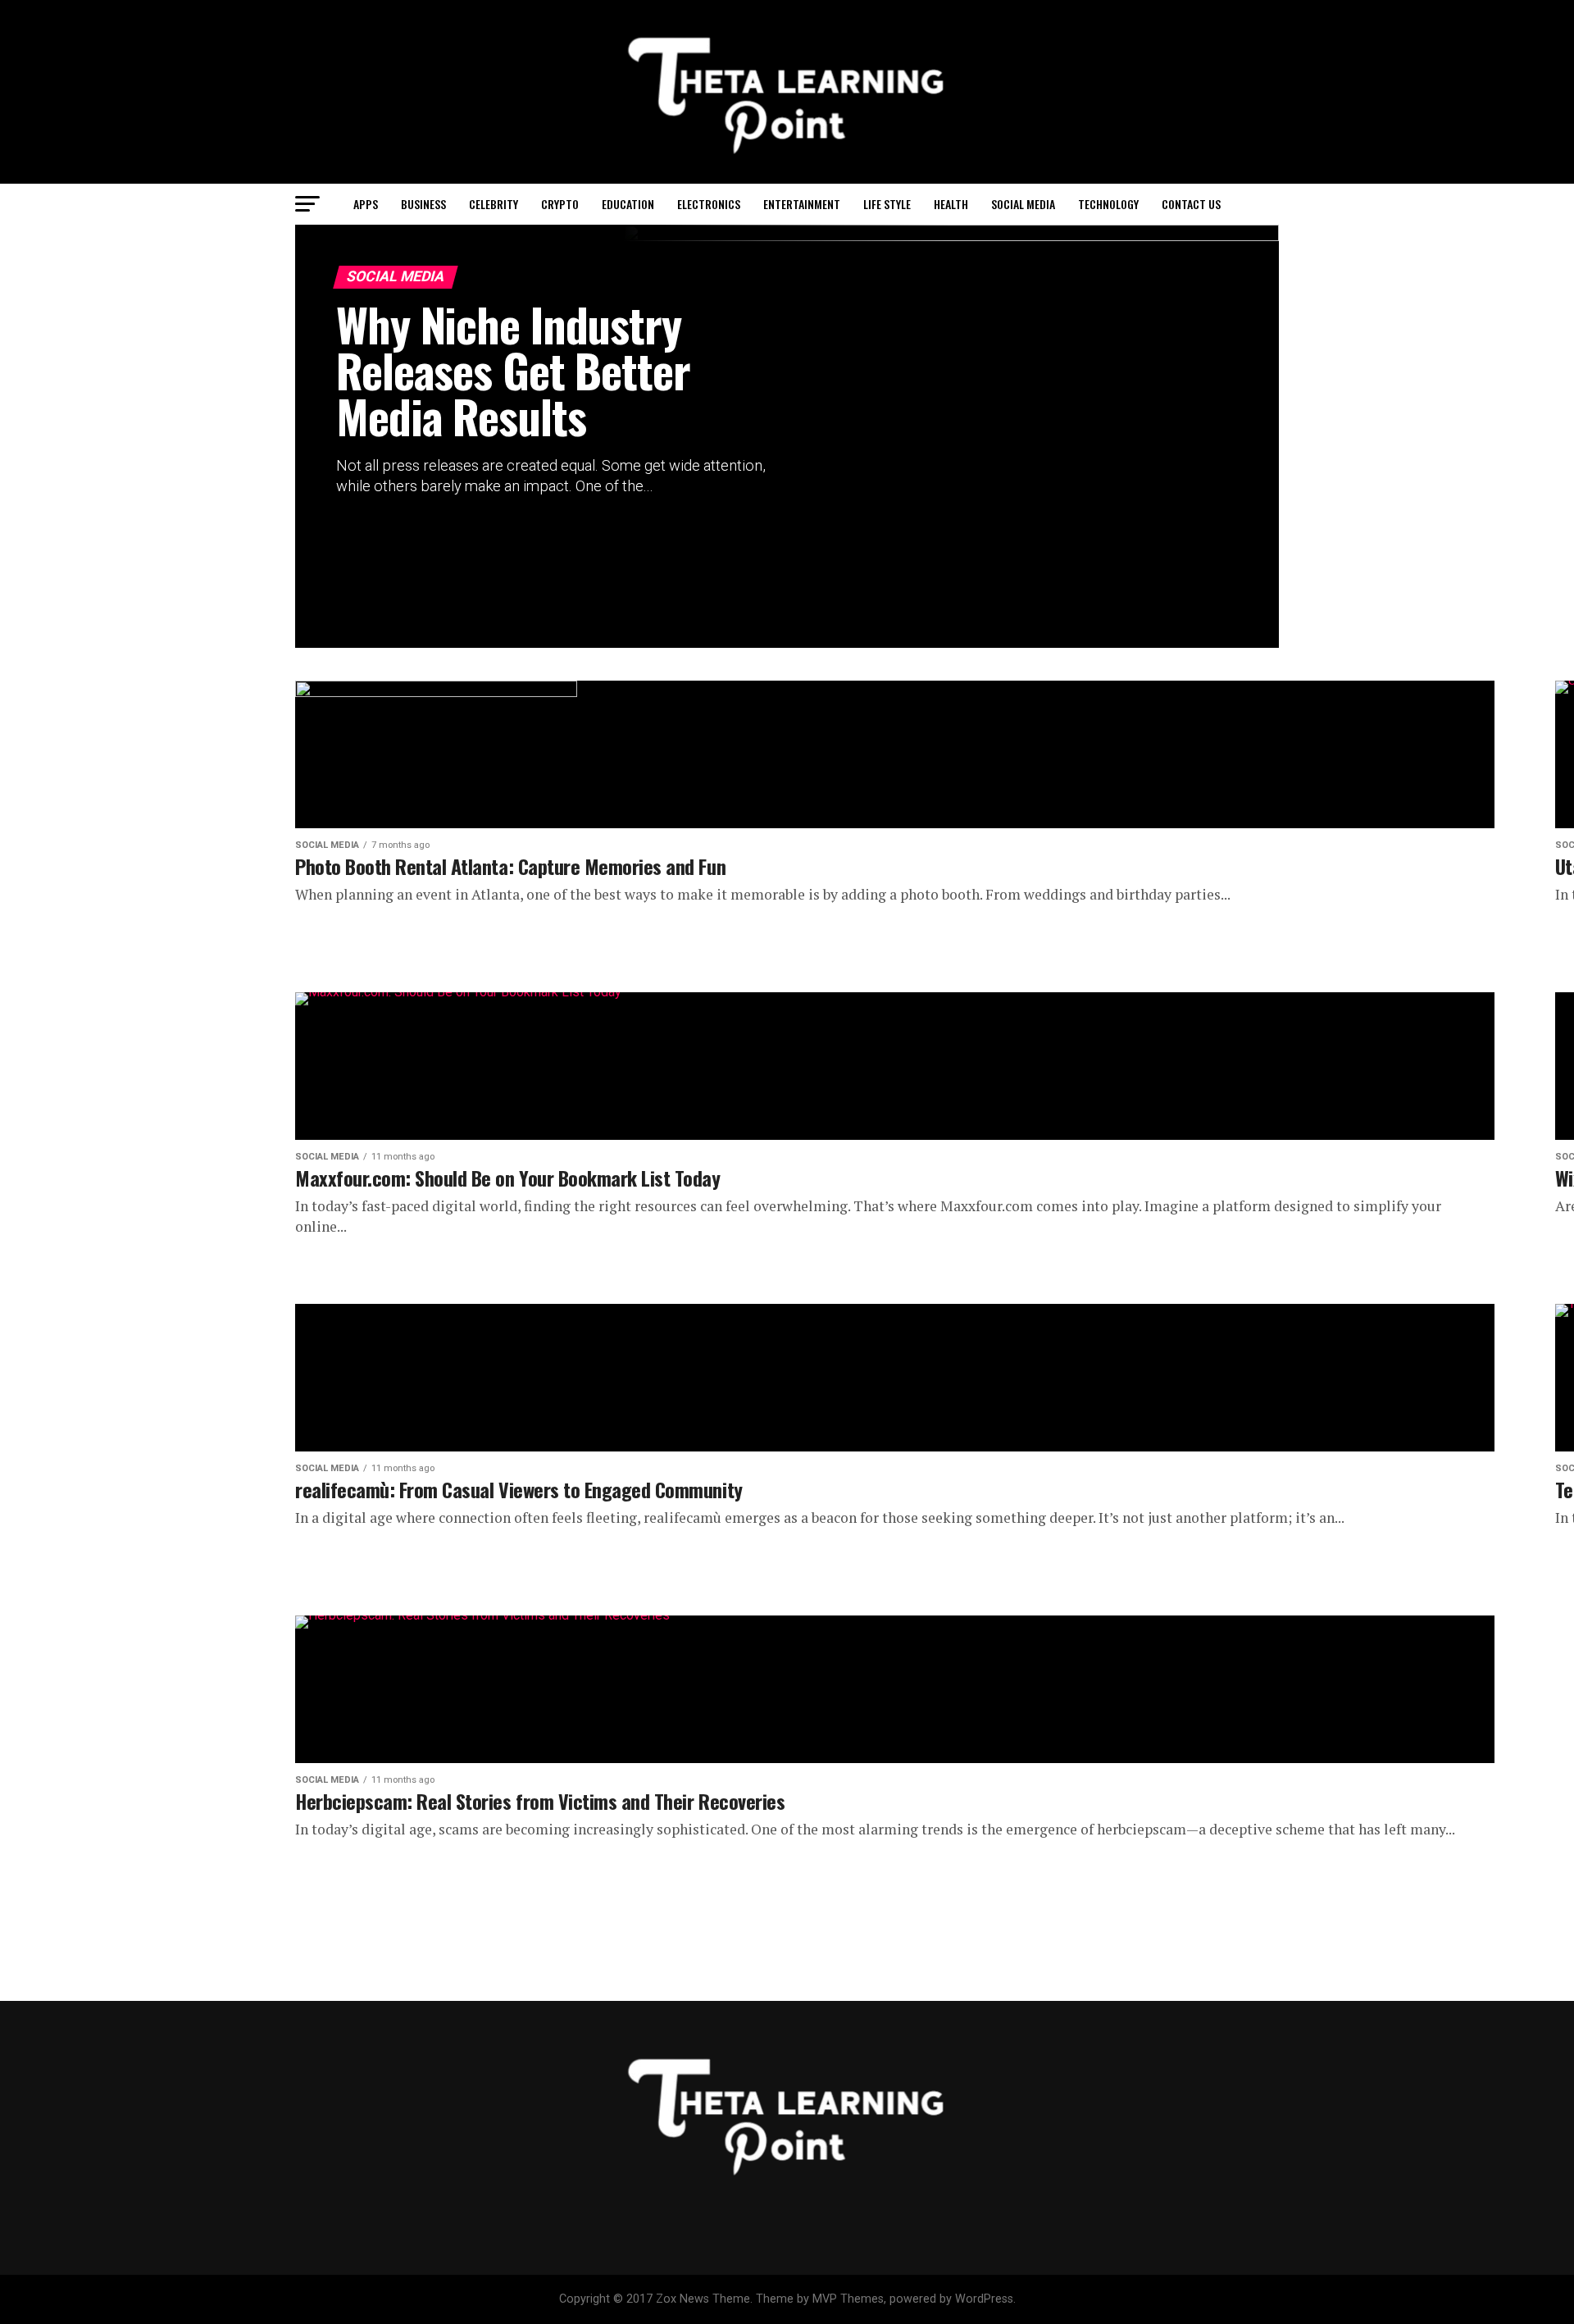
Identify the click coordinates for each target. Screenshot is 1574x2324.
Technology (1108, 204)
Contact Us (1191, 204)
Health (951, 204)
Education (628, 204)
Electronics (709, 204)
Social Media (1023, 204)
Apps (366, 204)
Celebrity (494, 204)
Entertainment (802, 204)
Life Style (887, 204)
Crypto (560, 204)
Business (423, 204)
